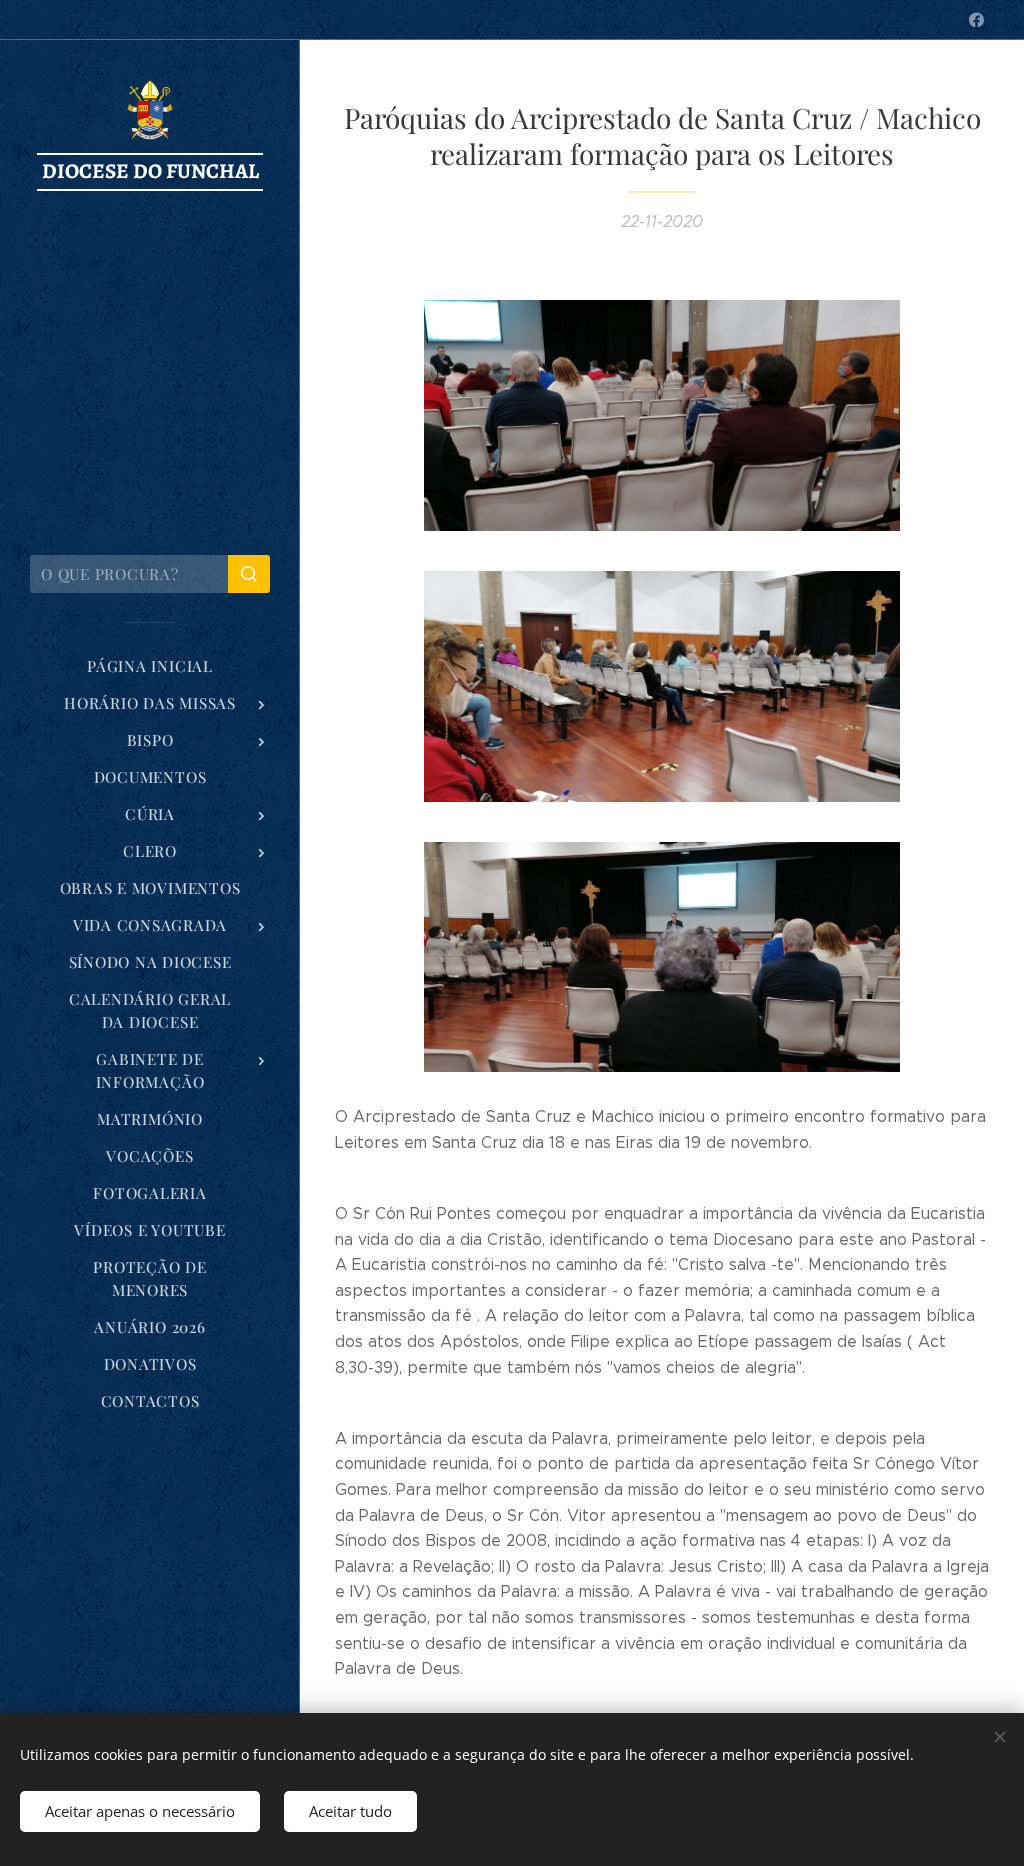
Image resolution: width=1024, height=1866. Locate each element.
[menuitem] (150, 666)
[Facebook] (976, 20)
